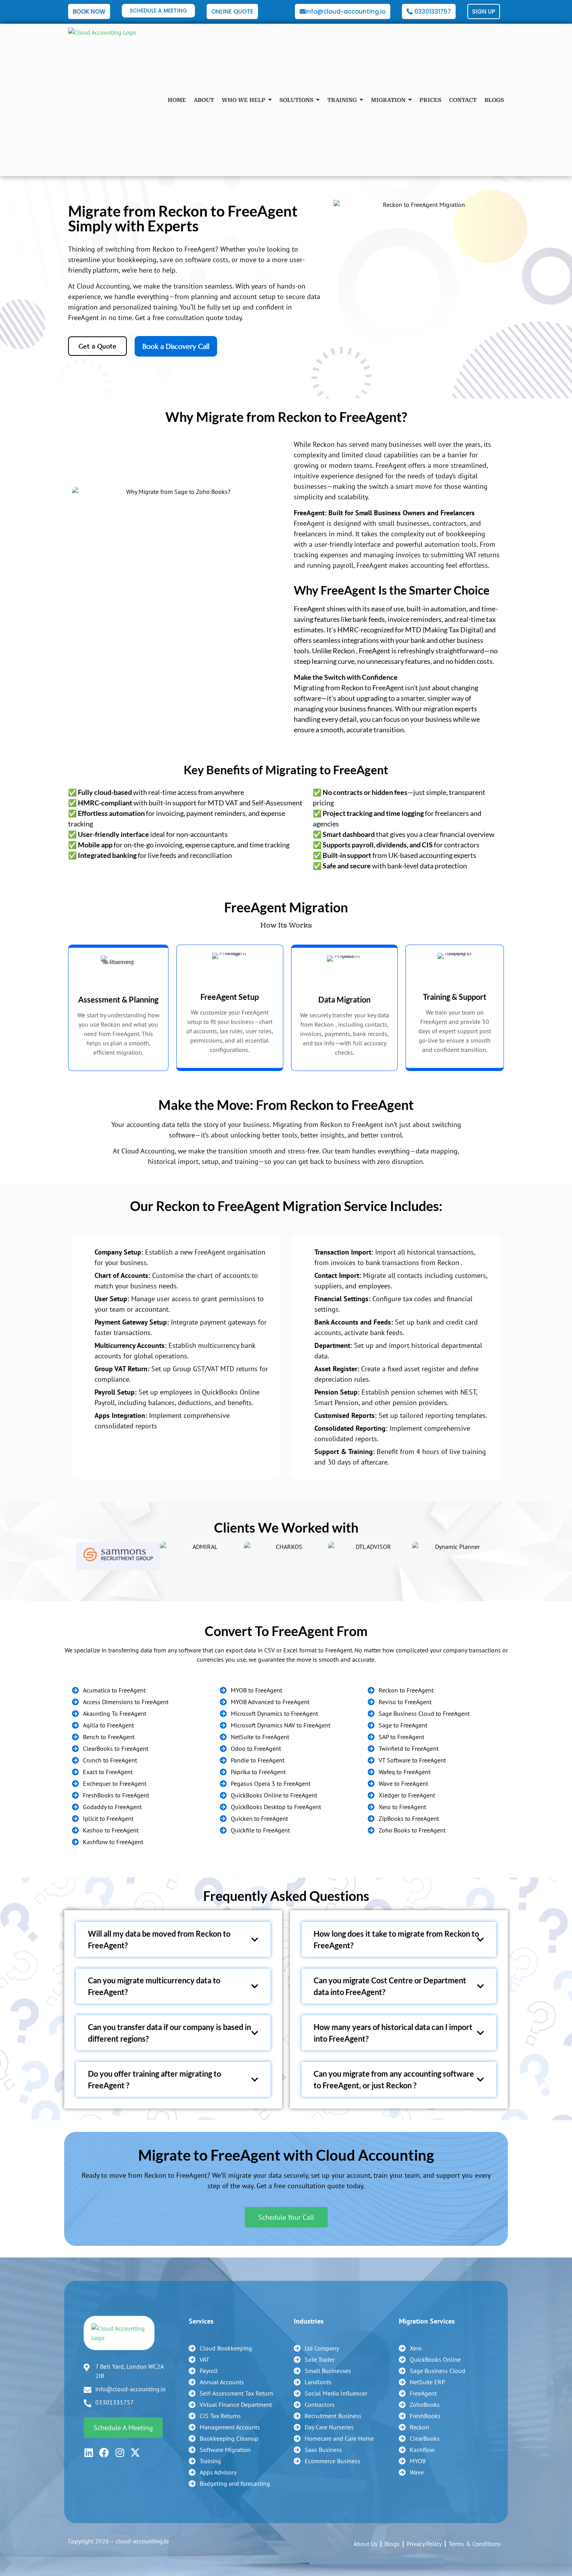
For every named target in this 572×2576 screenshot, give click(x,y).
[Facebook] (104, 2453)
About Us (365, 2544)
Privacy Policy (424, 2544)
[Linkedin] (89, 2453)
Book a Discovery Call (176, 346)
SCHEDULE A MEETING (158, 10)
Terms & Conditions (475, 2544)
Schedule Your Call (286, 2217)
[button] (68, 1556)
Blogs (392, 2544)
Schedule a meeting (123, 2428)
